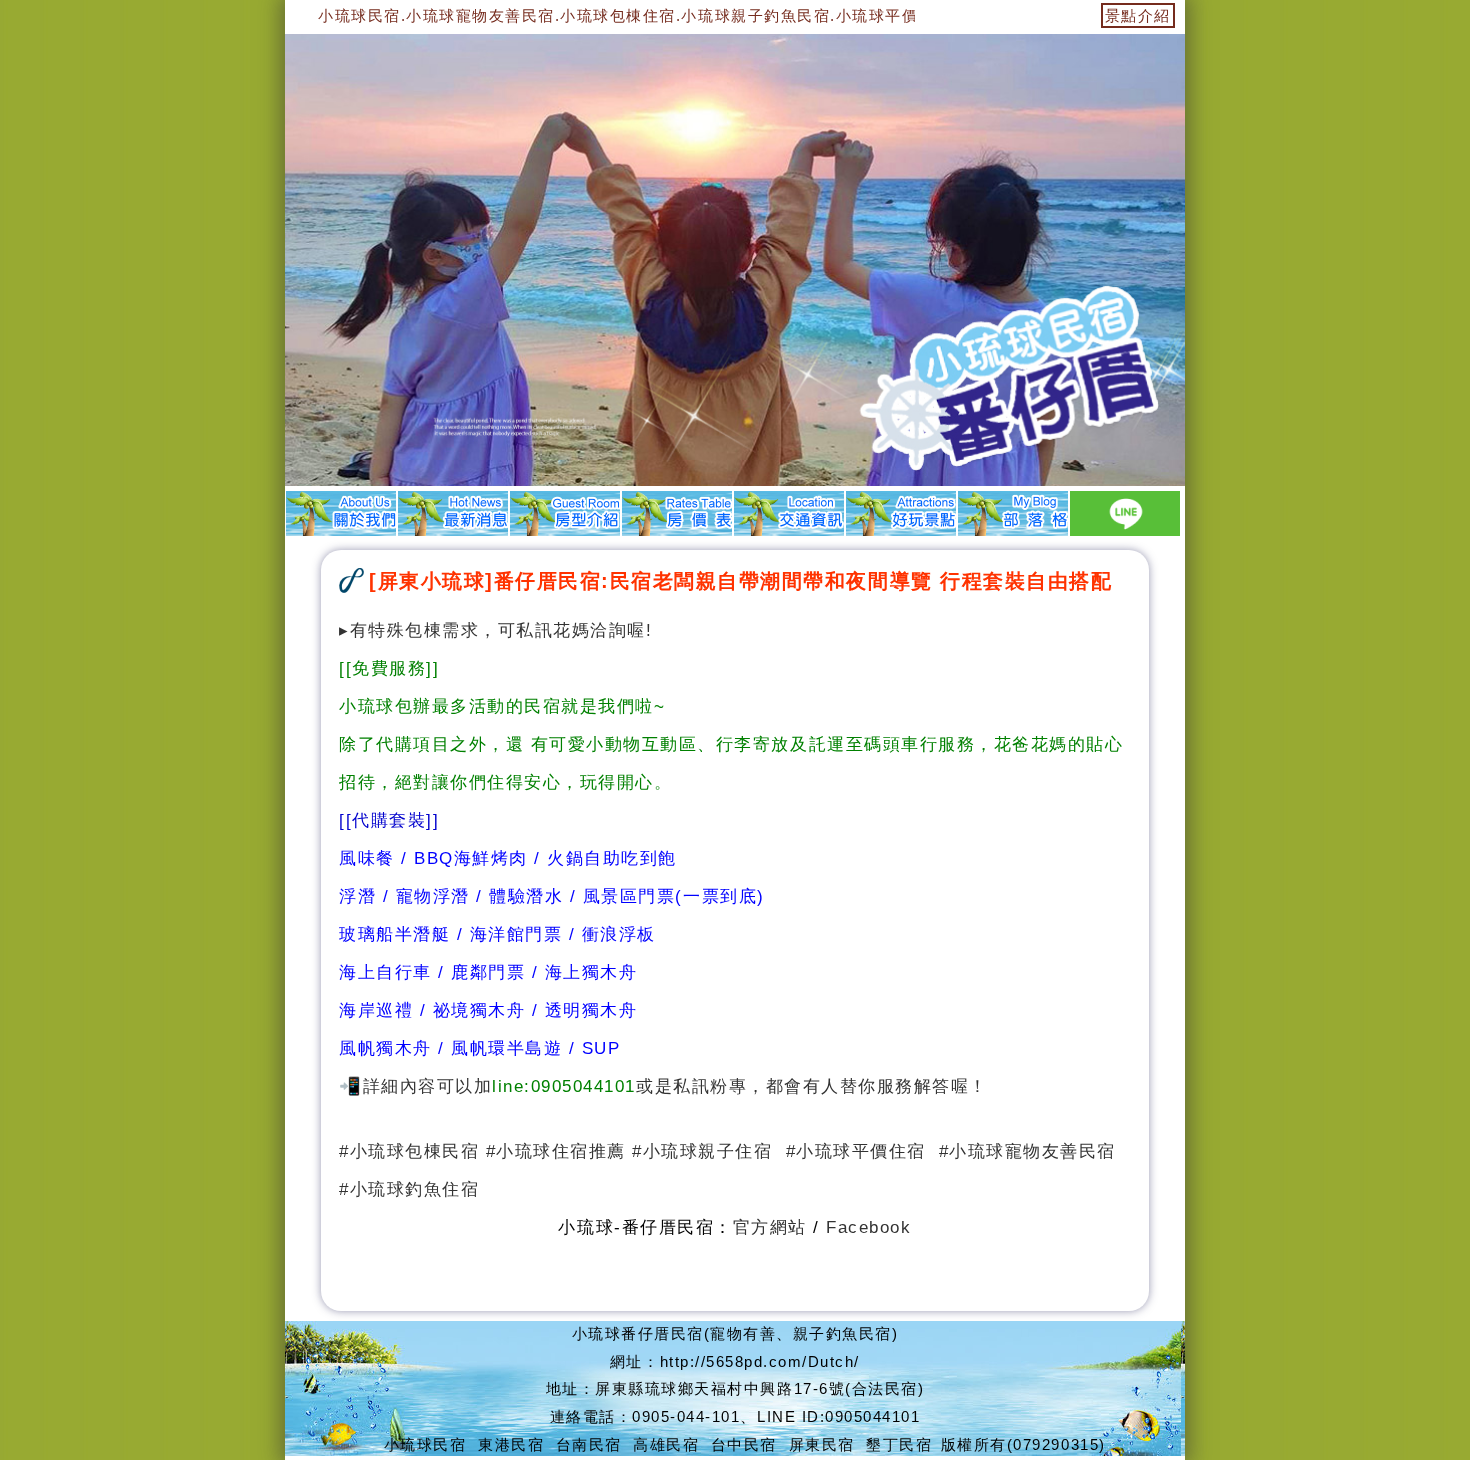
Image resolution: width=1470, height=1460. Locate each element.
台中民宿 (744, 1444)
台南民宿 (589, 1444)
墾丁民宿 (899, 1444)
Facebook (868, 1227)
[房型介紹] (565, 513)
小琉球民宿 (425, 1444)
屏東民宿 (822, 1444)
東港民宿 (511, 1444)
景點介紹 (1138, 15)
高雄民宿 (666, 1444)
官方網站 (770, 1227)
